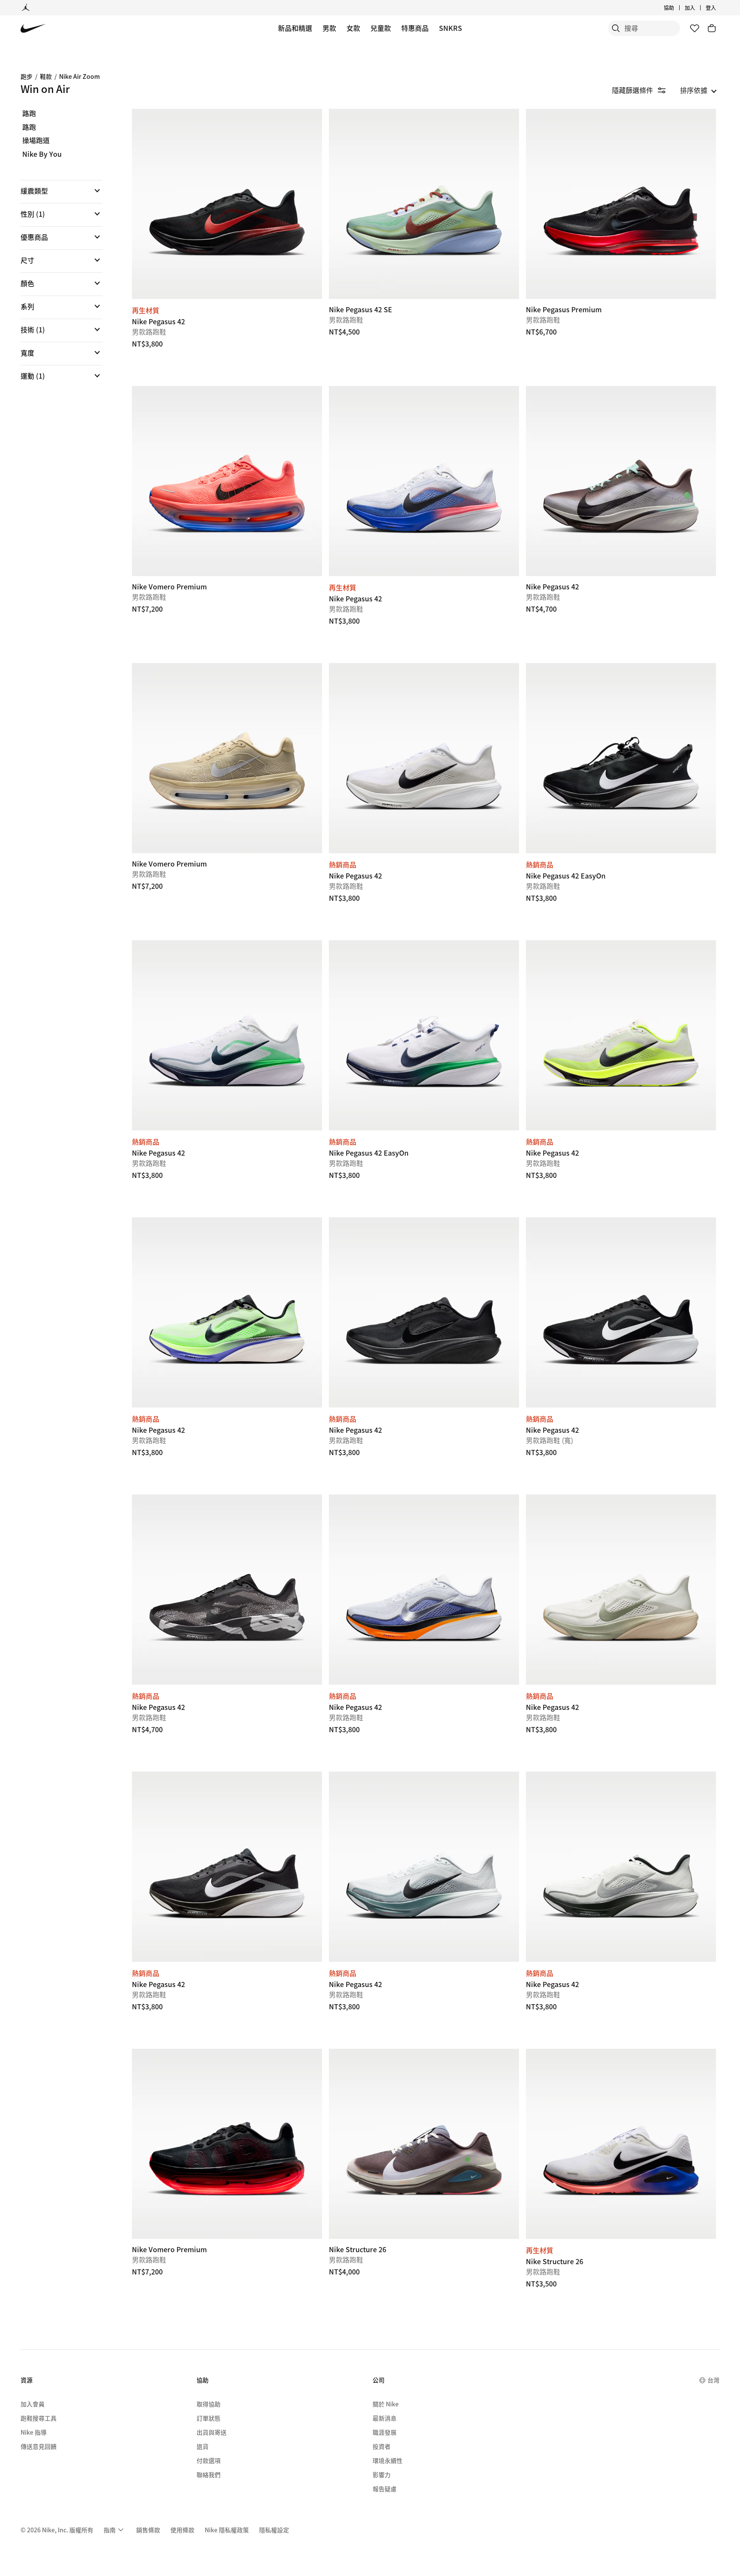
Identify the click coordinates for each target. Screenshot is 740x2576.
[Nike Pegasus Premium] (621, 204)
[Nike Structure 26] (424, 2144)
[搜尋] (616, 28)
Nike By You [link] (42, 154)
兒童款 (381, 28)
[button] (62, 191)
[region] (56, 252)
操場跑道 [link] (36, 140)
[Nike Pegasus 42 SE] (424, 204)
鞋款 (46, 76)
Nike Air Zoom (79, 76)
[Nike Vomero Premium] (227, 481)
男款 (329, 28)
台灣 (713, 2380)
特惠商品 (415, 28)
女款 (353, 28)
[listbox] (698, 90)
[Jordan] (26, 8)
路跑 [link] (29, 114)
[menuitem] (677, 8)
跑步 (27, 76)
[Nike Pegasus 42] (227, 204)
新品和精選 (295, 28)
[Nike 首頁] (33, 28)
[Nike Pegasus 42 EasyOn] (621, 758)
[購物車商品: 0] (712, 28)
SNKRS (451, 28)
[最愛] (695, 28)
